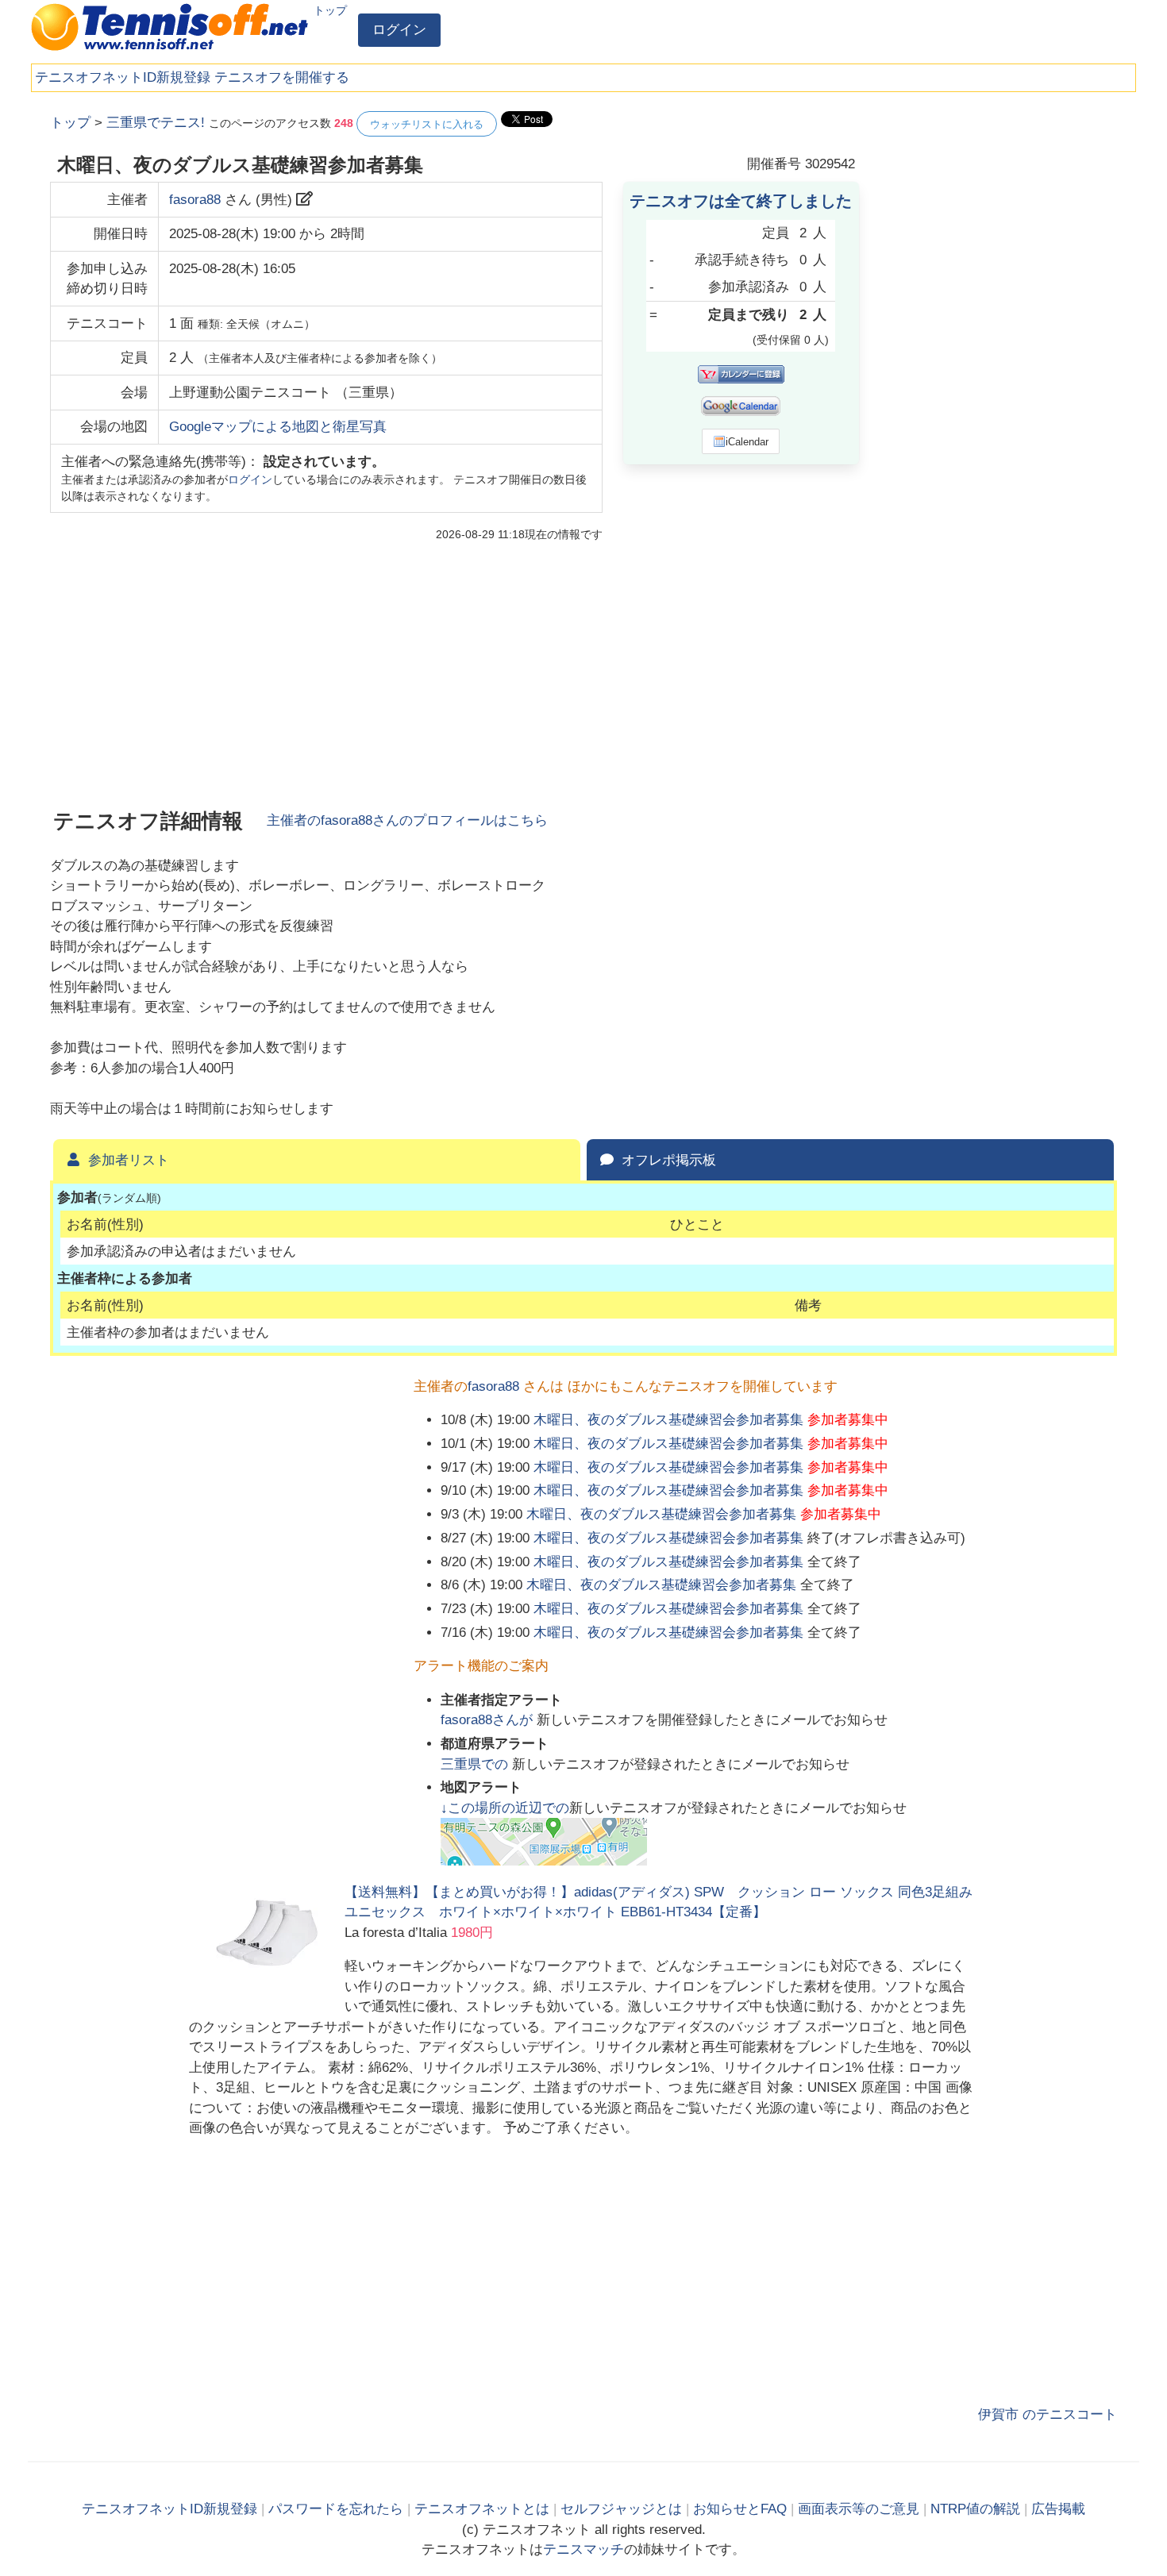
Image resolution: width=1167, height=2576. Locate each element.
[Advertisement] (998, 349)
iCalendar (747, 442)
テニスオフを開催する (282, 77)
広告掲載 (1058, 2509)
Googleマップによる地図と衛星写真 (278, 427)
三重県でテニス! (156, 123)
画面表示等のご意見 (859, 2509)
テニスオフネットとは (482, 2509)
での (476, 1764)
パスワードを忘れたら (336, 2509)
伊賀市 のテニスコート (1048, 2414)
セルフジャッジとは (621, 2509)
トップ (330, 10)
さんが (489, 1720)
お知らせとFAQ (740, 2509)
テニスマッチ (583, 2549)
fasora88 (195, 200)
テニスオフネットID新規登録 (123, 77)
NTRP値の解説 (975, 2509)
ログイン (399, 30)
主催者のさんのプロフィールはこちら (407, 820)
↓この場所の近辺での (505, 1808)
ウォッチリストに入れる (427, 124)
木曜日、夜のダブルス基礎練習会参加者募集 (668, 1420)
